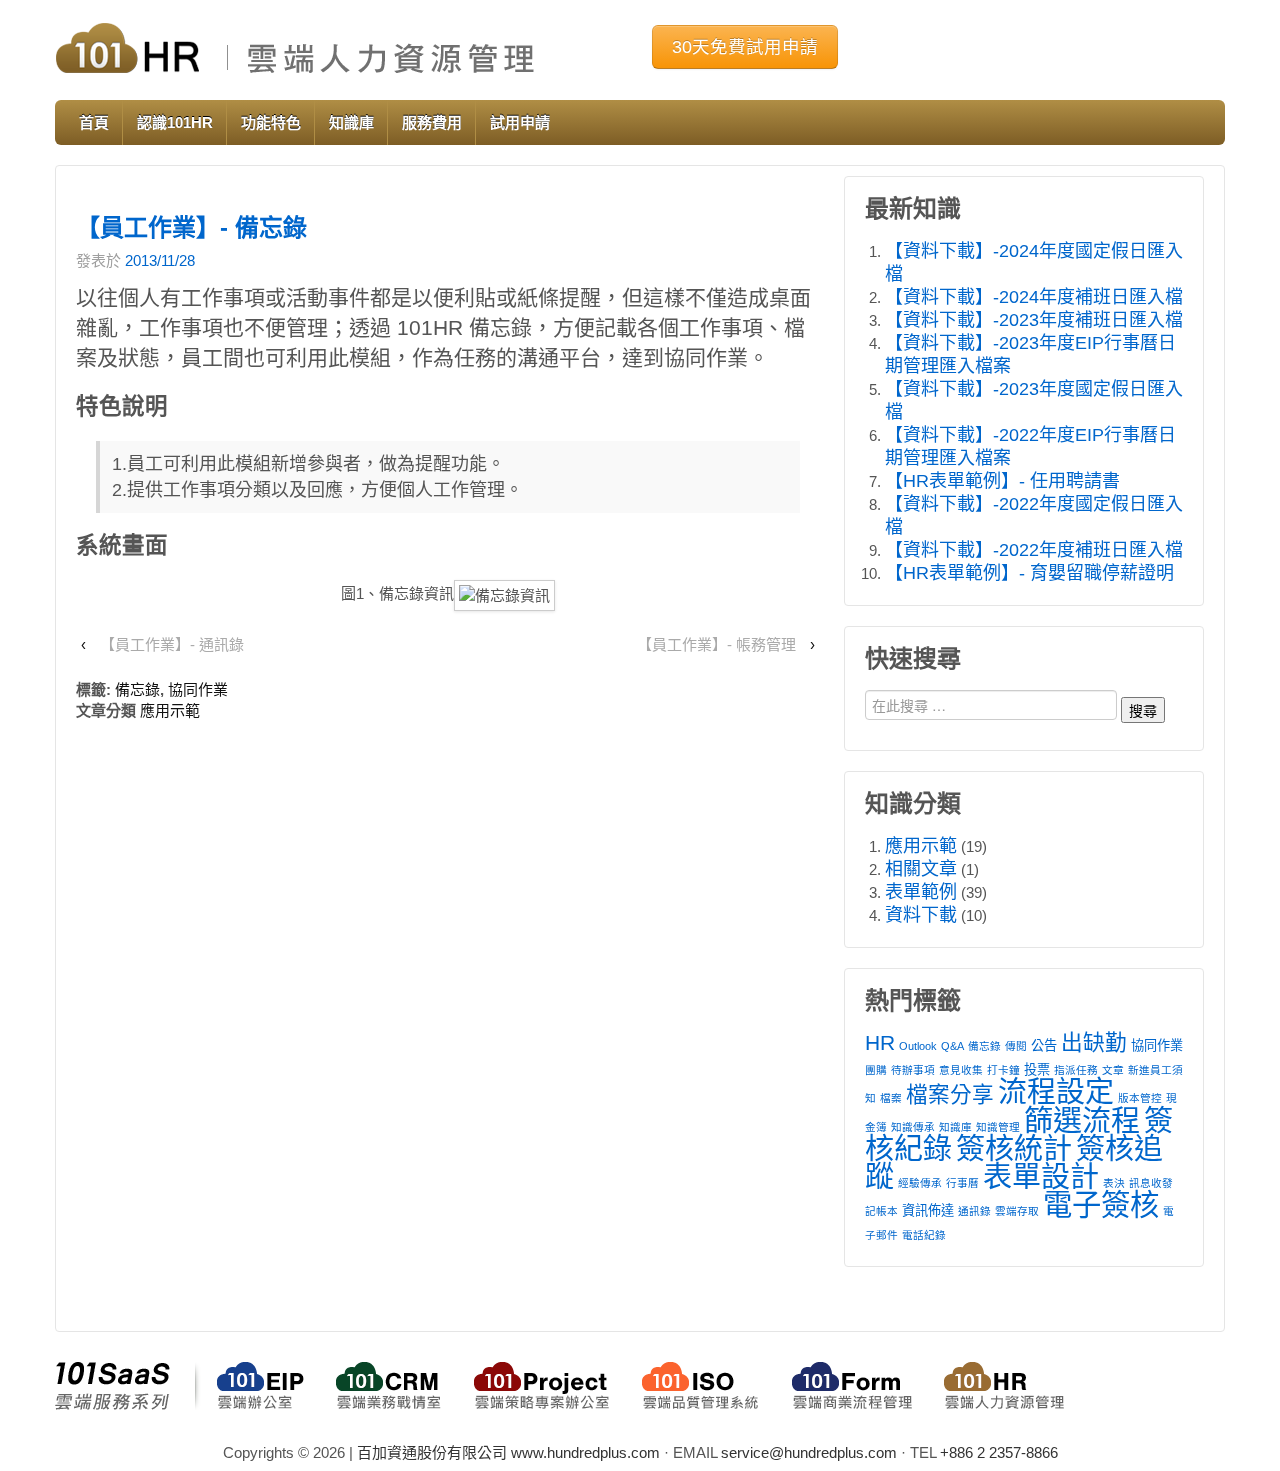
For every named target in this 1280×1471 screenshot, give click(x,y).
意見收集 (961, 1070)
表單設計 (1041, 1177)
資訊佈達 (928, 1210)
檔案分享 (950, 1094)
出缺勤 (1094, 1042)
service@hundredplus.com (809, 1452)
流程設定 (1056, 1092)
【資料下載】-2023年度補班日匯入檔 (1034, 320)
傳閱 (1016, 1046)
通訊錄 (974, 1211)
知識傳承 (913, 1127)
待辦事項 (913, 1070)
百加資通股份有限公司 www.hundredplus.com (508, 1452)
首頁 (94, 122)
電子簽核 (1101, 1204)
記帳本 (881, 1211)
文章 (1113, 1070)
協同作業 (198, 689)
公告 (1044, 1045)
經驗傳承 (920, 1183)
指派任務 (1076, 1070)
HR (880, 1042)
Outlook (918, 1046)
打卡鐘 (1003, 1070)
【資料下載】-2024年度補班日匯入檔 (1034, 297)
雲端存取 (1017, 1211)
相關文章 (921, 869)
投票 (1037, 1069)
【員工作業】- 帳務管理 (716, 644)
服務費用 (432, 122)
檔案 (891, 1098)
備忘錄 (137, 689)
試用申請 (520, 122)
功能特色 (271, 122)
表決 (1114, 1183)
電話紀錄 (924, 1235)
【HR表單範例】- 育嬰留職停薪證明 (1029, 573)
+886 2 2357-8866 (999, 1452)
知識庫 (351, 122)
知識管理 (998, 1127)
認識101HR (175, 122)
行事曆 (962, 1183)
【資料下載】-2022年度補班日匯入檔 (1034, 550)
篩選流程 (1082, 1121)
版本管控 (1140, 1098)
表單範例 (921, 892)
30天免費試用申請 (745, 47)
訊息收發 (1151, 1183)
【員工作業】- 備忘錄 (191, 227)
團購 (876, 1070)
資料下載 (921, 915)
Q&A (952, 1046)
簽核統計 (1014, 1149)
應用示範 (170, 710)
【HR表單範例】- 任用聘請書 (1002, 481)
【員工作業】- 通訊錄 (172, 644)
